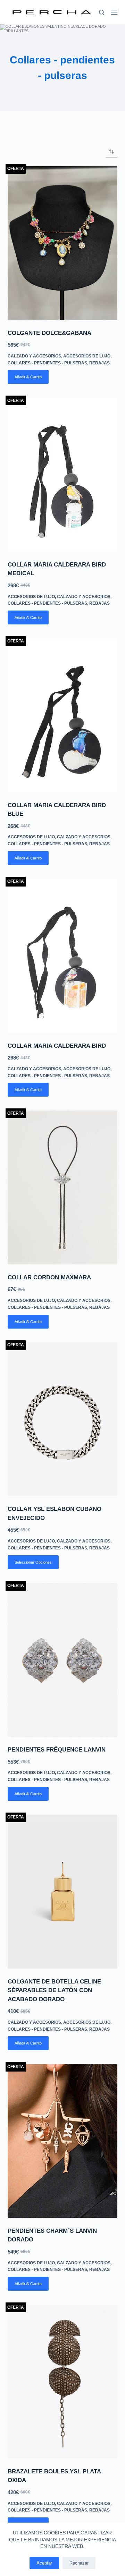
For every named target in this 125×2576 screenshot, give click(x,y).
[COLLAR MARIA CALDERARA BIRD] (63, 956)
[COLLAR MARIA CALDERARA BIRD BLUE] (63, 715)
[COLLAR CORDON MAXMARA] (63, 1187)
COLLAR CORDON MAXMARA (49, 1277)
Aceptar (44, 2563)
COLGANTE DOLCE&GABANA (49, 333)
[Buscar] (102, 12)
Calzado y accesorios (34, 356)
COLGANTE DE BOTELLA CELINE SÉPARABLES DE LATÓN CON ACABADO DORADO (54, 1990)
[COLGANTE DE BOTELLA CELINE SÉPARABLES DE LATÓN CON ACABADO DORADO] (63, 1892)
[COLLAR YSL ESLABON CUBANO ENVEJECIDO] (63, 1419)
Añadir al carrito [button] (28, 377)
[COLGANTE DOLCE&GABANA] (63, 243)
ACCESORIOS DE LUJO (87, 356)
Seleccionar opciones (33, 1562)
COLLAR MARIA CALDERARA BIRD (57, 1046)
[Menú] (114, 12)
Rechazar (79, 2563)
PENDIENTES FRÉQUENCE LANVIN (57, 1750)
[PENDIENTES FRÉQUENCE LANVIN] (63, 1660)
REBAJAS (99, 363)
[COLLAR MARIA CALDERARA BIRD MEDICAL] (63, 475)
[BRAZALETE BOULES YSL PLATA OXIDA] (63, 2381)
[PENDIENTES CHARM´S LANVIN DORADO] (63, 2141)
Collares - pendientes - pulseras (47, 363)
